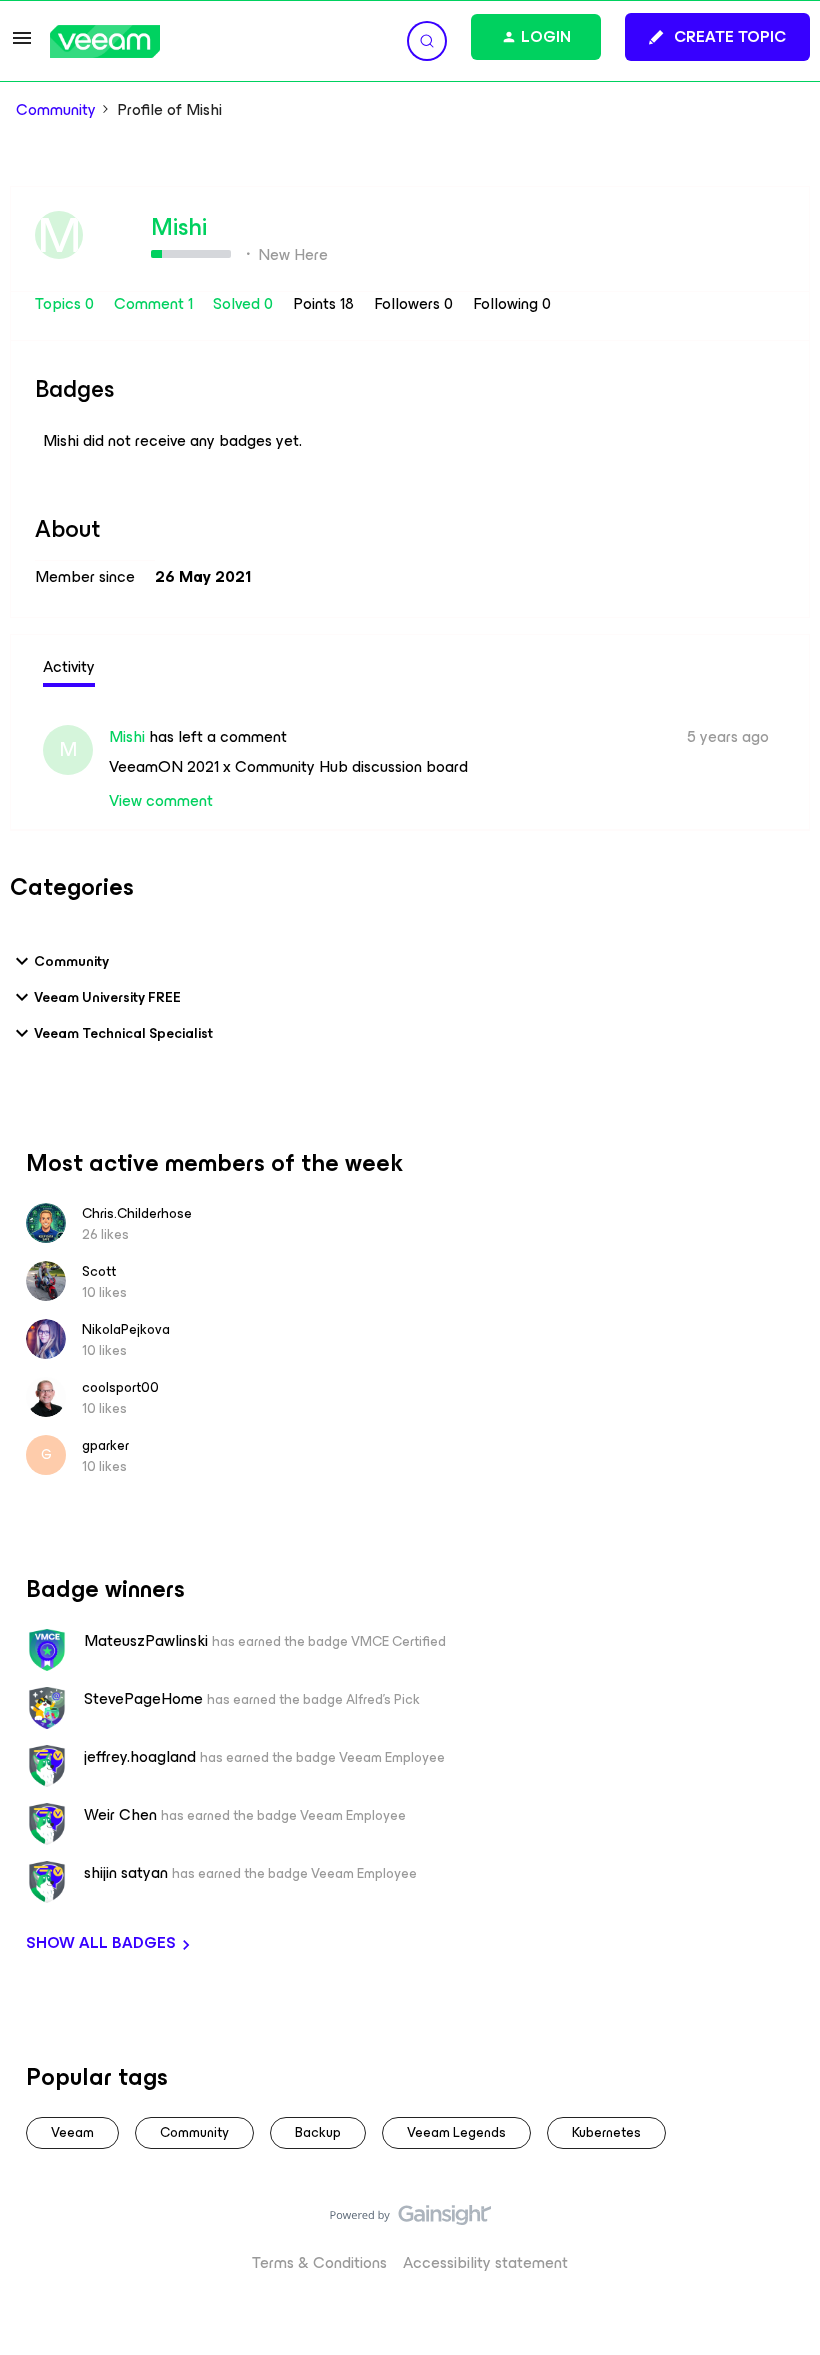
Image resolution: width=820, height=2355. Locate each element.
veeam (72, 2132)
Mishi (179, 227)
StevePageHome (143, 1699)
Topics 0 (66, 303)
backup (318, 2132)
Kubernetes (606, 2132)
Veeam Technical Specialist (123, 1033)
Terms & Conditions (319, 2262)
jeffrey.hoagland (140, 1757)
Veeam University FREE (107, 997)
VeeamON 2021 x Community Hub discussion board (288, 766)
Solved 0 (245, 303)
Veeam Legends (456, 2132)
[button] (22, 44)
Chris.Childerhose (137, 1213)
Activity (69, 666)
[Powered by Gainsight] (410, 2220)
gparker (105, 1445)
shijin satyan (126, 1873)
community (194, 2132)
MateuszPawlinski (146, 1641)
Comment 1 (155, 303)
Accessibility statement (485, 2262)
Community (56, 110)
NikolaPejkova (126, 1329)
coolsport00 (120, 1387)
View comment (161, 800)
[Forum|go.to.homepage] (105, 41)
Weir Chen (120, 1815)
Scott (99, 1271)
